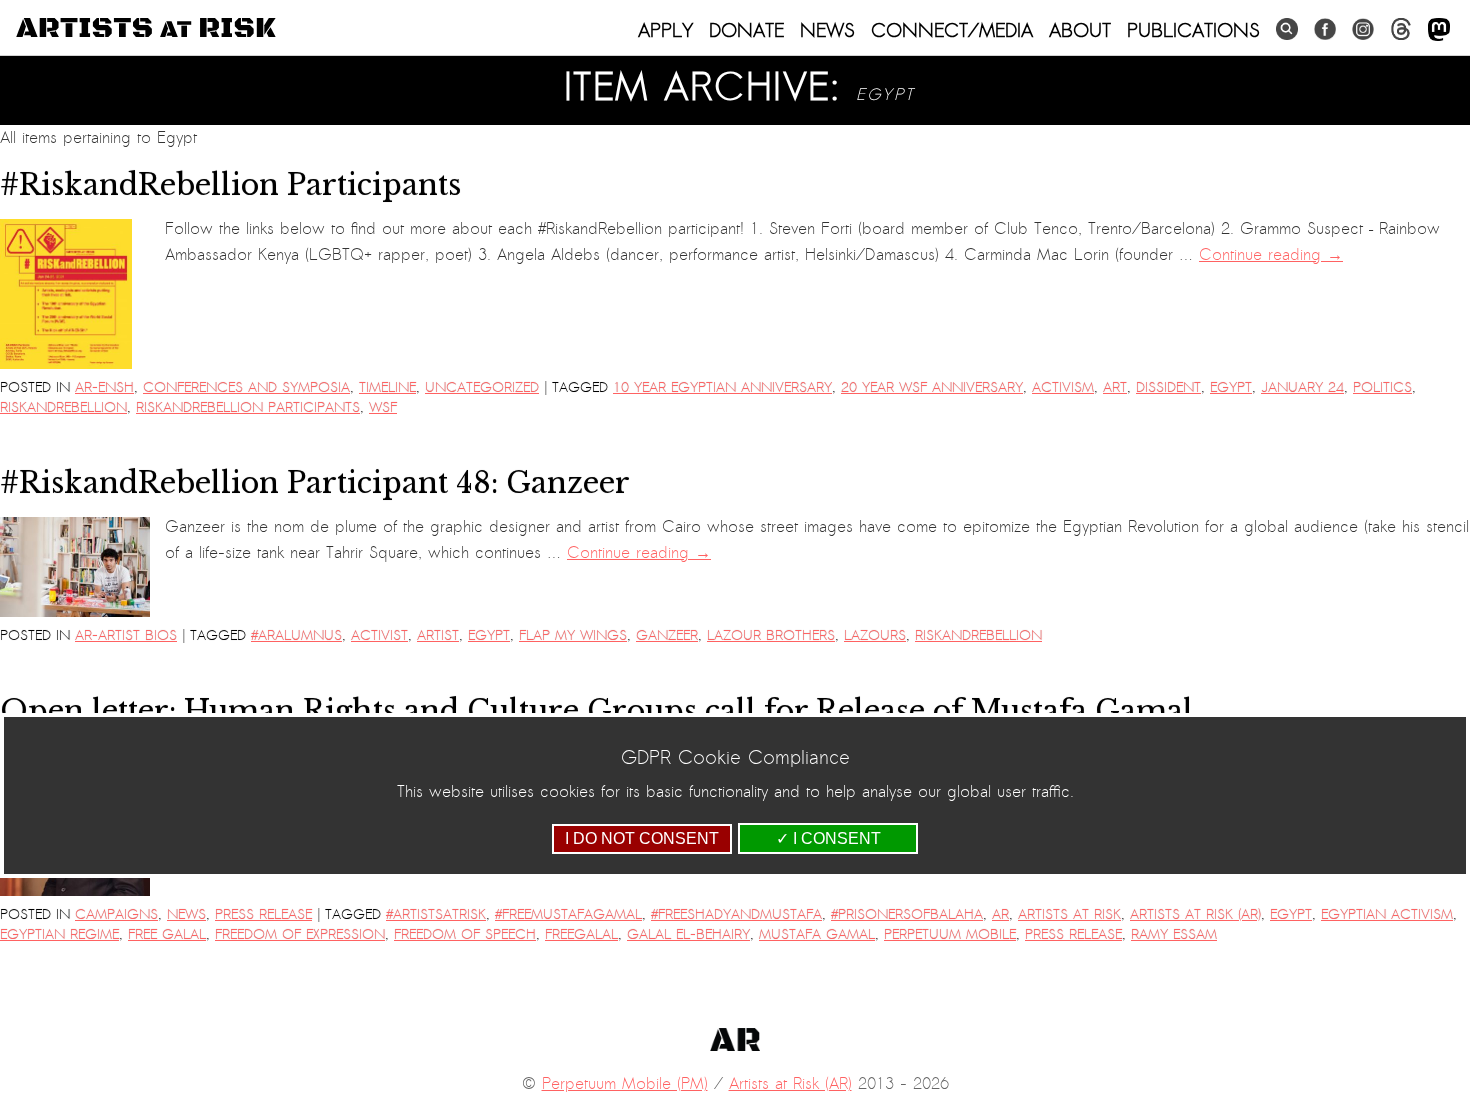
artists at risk (1069, 914)
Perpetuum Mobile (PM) (625, 1084)
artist (438, 635)
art (1115, 387)
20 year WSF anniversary (932, 387)
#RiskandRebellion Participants (230, 185)
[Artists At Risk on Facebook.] (1325, 29)
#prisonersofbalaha (907, 914)
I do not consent (642, 838)
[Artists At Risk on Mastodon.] (1439, 30)
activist (379, 635)
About (1080, 30)
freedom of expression (300, 934)
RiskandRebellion (63, 407)
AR (1000, 914)
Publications (1193, 30)
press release (1073, 934)
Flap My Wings (573, 635)
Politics (1382, 387)
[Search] (1287, 29)
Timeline (387, 387)
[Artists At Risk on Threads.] (1401, 29)
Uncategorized (482, 387)
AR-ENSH (104, 387)
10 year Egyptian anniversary (722, 387)
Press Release (263, 914)
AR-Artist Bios (126, 635)
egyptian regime (59, 934)
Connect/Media (952, 30)
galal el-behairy (688, 934)
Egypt (1231, 387)
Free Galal (167, 934)
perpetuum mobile (950, 934)
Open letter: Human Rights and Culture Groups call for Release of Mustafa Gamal (596, 711)
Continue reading (1271, 255)
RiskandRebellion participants (248, 407)
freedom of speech (465, 934)
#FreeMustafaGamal (568, 914)
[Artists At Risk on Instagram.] (1363, 29)
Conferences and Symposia (246, 387)
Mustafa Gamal (817, 934)
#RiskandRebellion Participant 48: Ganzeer (315, 483)
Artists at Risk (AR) (1195, 914)
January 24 (1302, 387)
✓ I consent (828, 838)
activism (1063, 387)
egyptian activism (1387, 914)
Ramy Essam (1174, 934)
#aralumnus (296, 635)
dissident (1168, 387)
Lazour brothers (771, 635)
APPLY (665, 30)
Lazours (875, 635)
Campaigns (116, 914)
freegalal (581, 934)
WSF (383, 407)
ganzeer (667, 635)
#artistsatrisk (436, 914)
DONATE (746, 30)
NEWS (827, 30)
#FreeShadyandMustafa (736, 914)
